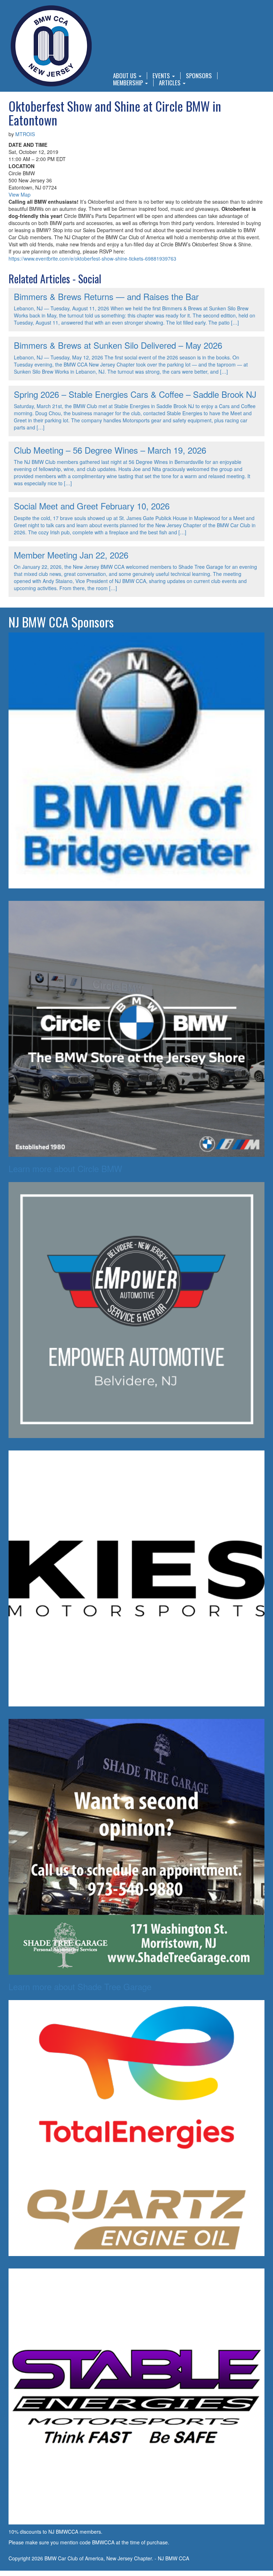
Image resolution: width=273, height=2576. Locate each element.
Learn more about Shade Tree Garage (80, 1986)
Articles (170, 83)
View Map (20, 194)
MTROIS (25, 134)
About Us (125, 76)
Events (162, 76)
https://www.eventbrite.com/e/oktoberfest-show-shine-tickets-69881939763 (92, 258)
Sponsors (199, 76)
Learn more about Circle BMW (65, 1168)
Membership (129, 83)
